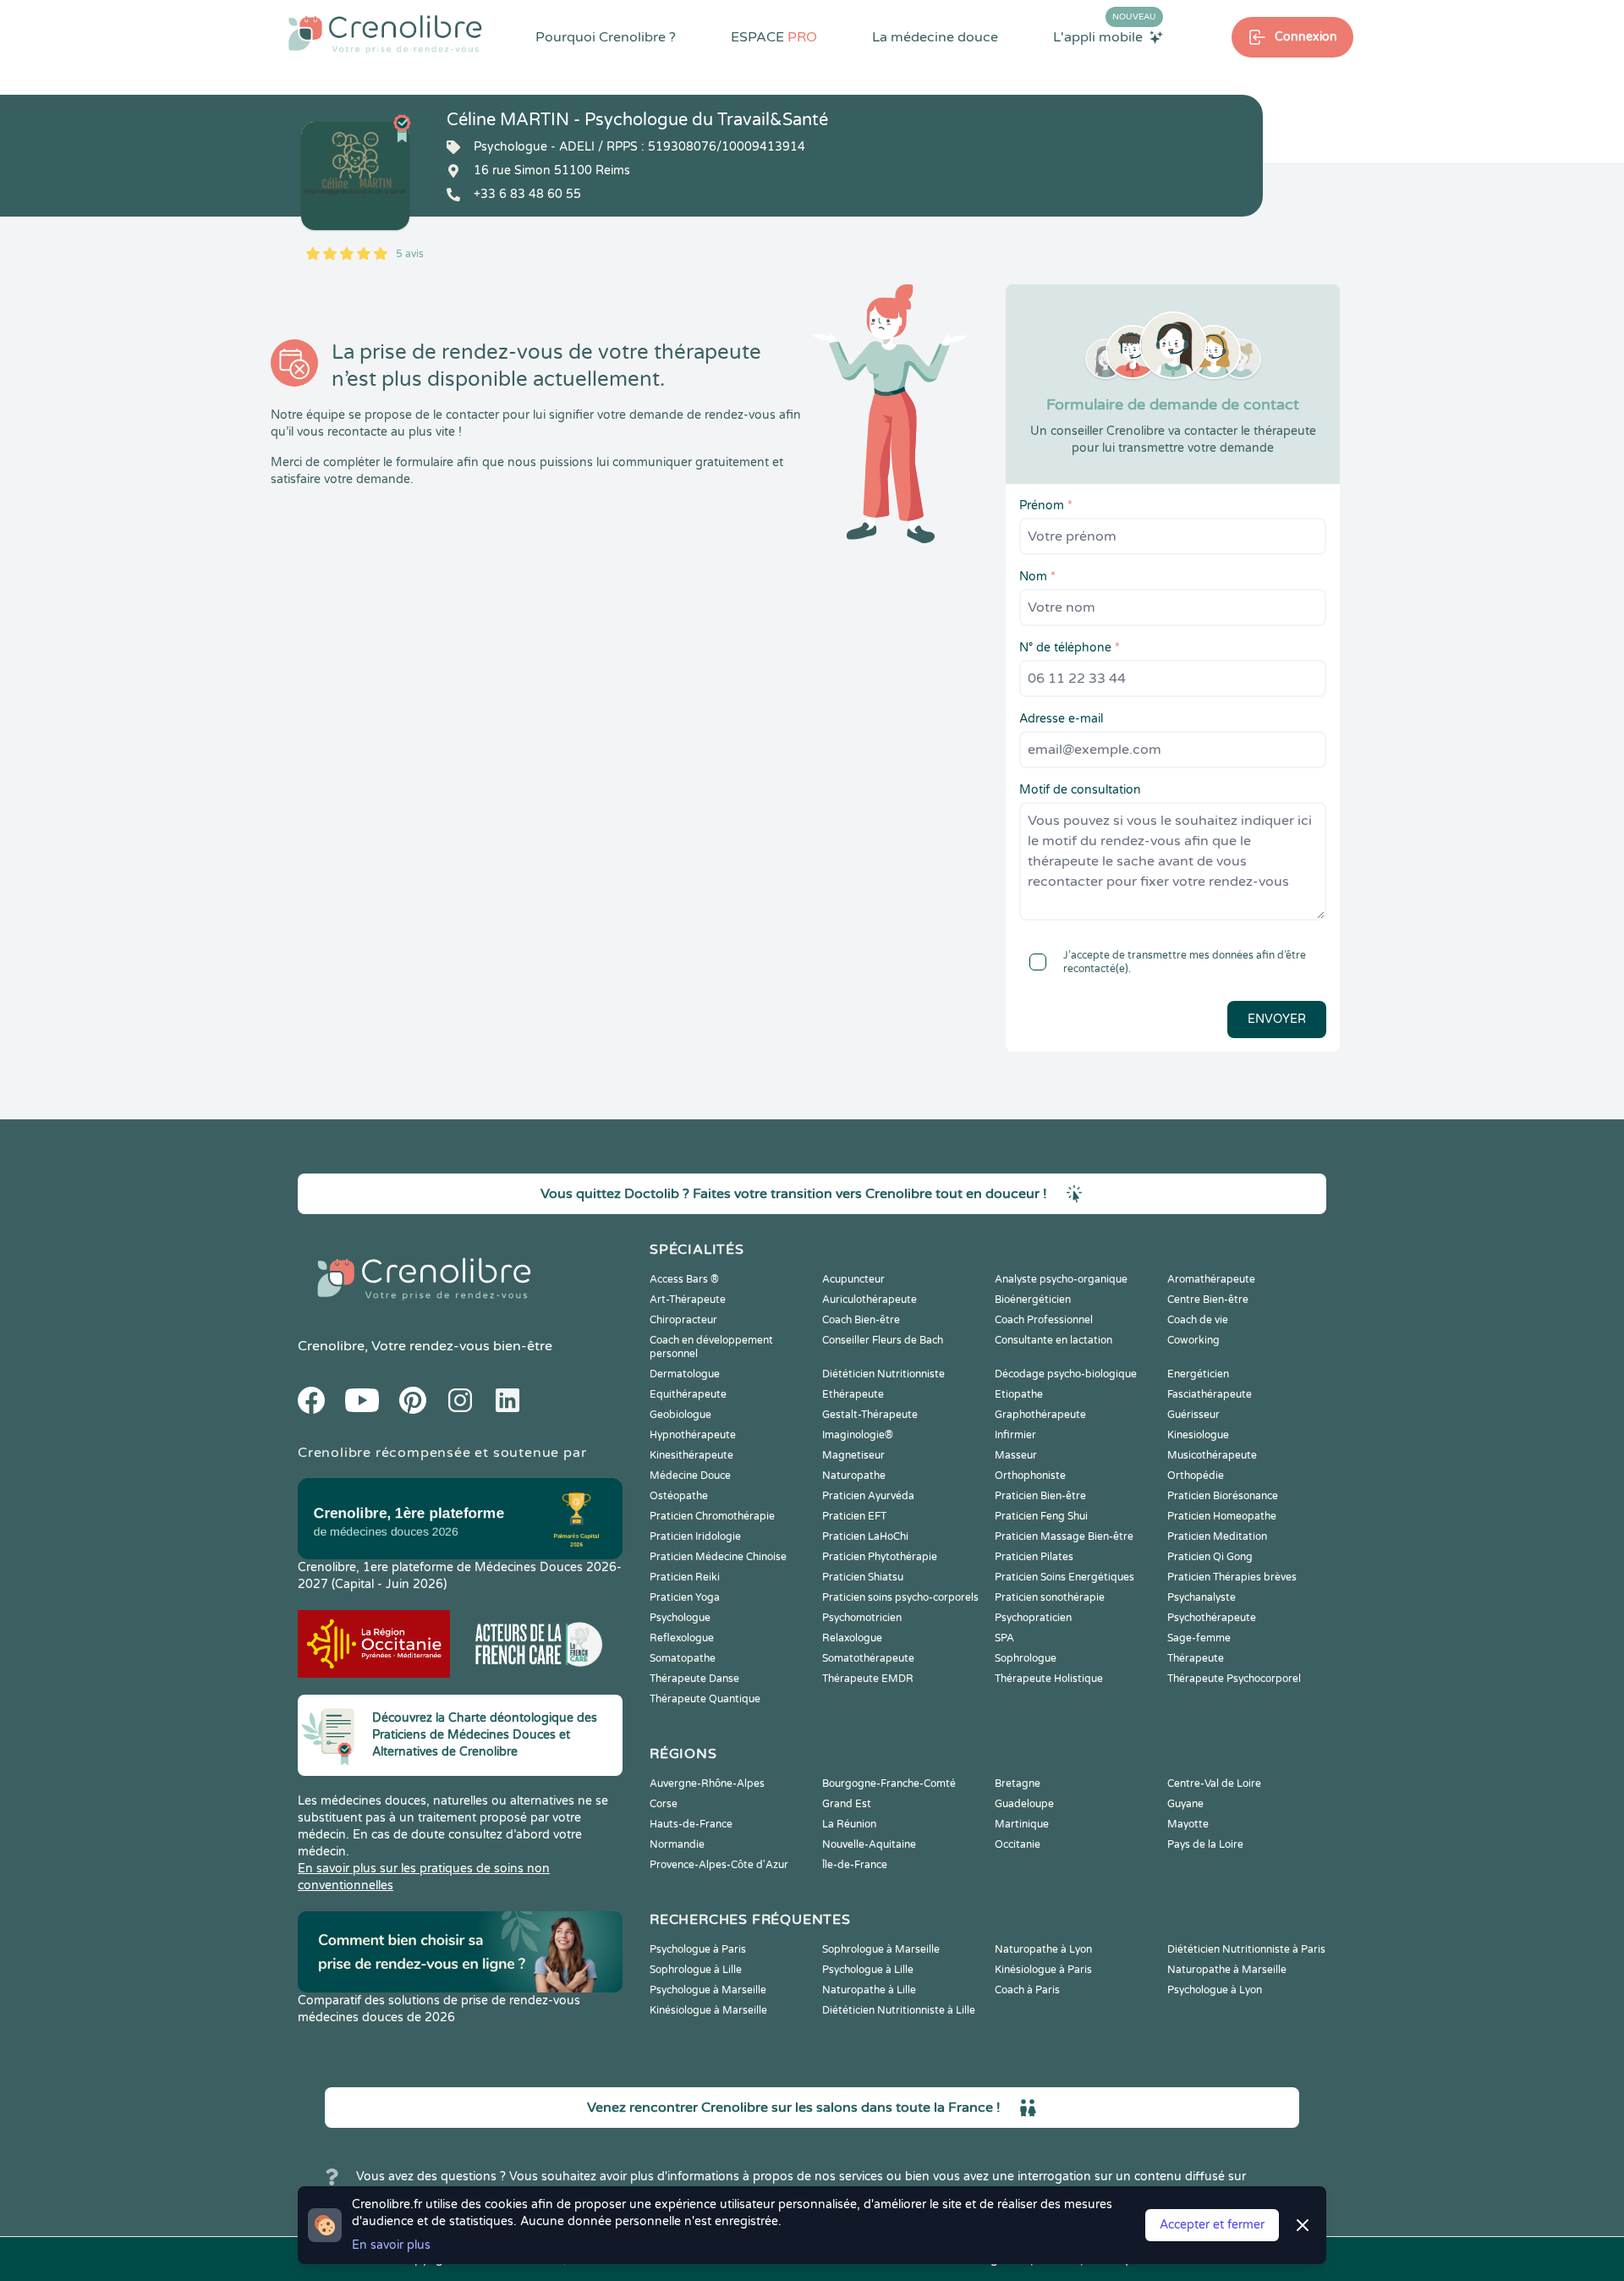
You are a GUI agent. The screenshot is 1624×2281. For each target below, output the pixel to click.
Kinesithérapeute (691, 1455)
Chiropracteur (683, 1320)
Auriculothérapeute (870, 1300)
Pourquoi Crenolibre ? (606, 37)
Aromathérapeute (1211, 1279)
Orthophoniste (1030, 1476)
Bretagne (1018, 1784)
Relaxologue (852, 1638)
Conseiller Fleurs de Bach (883, 1340)
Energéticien (1198, 1374)
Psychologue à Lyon (1215, 1990)
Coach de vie (1198, 1320)
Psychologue (680, 1618)
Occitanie (1018, 1844)
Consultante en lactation (1053, 1340)
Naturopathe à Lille (869, 1990)
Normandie (677, 1844)
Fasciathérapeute (1210, 1394)
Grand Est (847, 1804)
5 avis (410, 254)
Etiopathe (1019, 1394)
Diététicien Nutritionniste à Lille (899, 2010)
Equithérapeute (688, 1394)
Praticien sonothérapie (1050, 1597)
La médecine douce (935, 37)
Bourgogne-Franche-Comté (889, 1784)
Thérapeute (1196, 1658)
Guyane (1185, 1804)
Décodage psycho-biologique (1066, 1374)
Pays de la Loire (1205, 1844)
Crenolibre (331, 1346)
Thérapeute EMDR (868, 1679)
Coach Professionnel (1044, 1320)
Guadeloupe (1024, 1804)
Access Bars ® (684, 1279)
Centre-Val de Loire (1214, 1784)
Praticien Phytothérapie (880, 1557)
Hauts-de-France (691, 1824)
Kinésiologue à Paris (1043, 1970)
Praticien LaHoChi (865, 1536)
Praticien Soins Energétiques (1064, 1577)
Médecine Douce (690, 1476)
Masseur (1016, 1455)
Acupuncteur (853, 1279)
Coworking (1193, 1340)
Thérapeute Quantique (705, 1699)
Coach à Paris (1027, 1990)
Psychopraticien (1033, 1618)
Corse (664, 1804)
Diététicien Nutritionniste (883, 1374)
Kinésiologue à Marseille (708, 2010)
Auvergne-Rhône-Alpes (707, 1784)
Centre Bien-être (1208, 1300)
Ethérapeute (853, 1394)
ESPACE (774, 37)
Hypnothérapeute (693, 1435)
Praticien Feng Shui (1041, 1516)
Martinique (1022, 1824)
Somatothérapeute (868, 1658)
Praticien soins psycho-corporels (900, 1597)
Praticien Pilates (1034, 1557)
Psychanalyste (1202, 1597)
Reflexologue (682, 1638)
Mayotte (1188, 1824)
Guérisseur (1193, 1415)
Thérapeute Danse (694, 1679)
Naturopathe (854, 1476)
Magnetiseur (853, 1455)
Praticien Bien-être (1040, 1496)
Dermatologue (685, 1374)
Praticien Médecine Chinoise (718, 1557)
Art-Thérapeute (688, 1300)
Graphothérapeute (1040, 1415)
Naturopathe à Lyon (1043, 1949)
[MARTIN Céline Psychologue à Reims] (355, 176)
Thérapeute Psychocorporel (1234, 1679)
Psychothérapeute (1212, 1618)
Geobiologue (680, 1415)
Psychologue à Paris (698, 1949)
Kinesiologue (1198, 1435)
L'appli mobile (1105, 36)
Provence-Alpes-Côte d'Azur (719, 1865)
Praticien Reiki (685, 1577)
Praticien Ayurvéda (868, 1496)
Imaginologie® (858, 1435)
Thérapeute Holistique (1049, 1679)
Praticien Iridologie (695, 1536)
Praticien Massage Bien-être (1064, 1536)
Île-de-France (855, 1865)
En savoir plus (391, 2245)
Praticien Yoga (685, 1597)
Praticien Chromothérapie (712, 1516)
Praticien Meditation (1217, 1536)
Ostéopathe (679, 1496)
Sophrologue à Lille (696, 1970)
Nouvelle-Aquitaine (869, 1844)
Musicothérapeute (1212, 1455)
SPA (1004, 1638)
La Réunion (849, 1824)
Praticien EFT (854, 1516)
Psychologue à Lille (868, 1970)
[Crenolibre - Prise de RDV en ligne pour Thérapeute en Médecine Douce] (385, 34)
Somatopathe (683, 1658)
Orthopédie (1196, 1476)
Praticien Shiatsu (863, 1577)
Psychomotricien (862, 1618)
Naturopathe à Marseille (1227, 1970)
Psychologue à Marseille (708, 1990)
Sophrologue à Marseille (881, 1949)
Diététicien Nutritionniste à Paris (1246, 1949)
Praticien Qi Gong (1210, 1557)
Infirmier (1015, 1435)
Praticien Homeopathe (1222, 1516)
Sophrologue (1026, 1658)
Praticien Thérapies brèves (1232, 1577)
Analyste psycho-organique (1061, 1279)
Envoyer (1277, 1019)
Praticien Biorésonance (1223, 1496)
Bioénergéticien (1033, 1300)
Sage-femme (1199, 1638)
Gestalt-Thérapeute (870, 1415)
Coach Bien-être (861, 1320)
